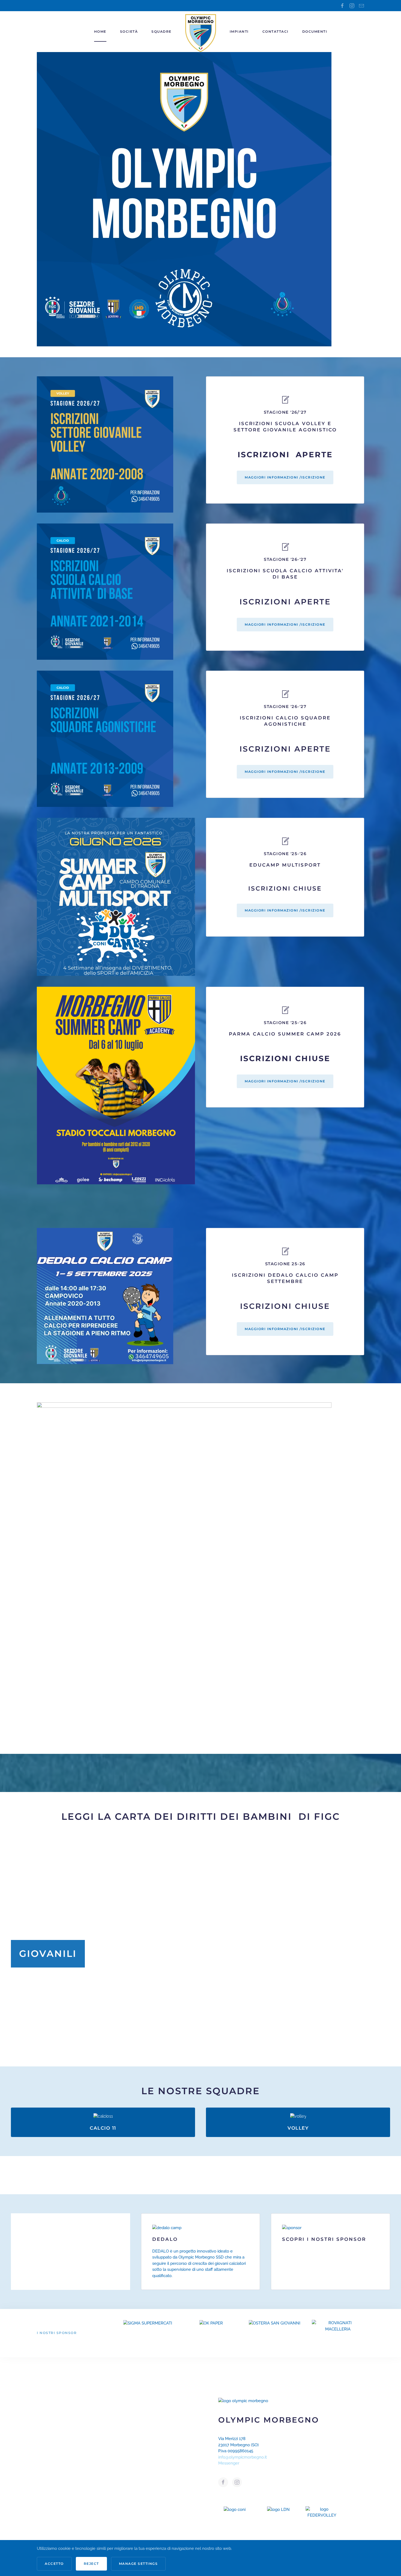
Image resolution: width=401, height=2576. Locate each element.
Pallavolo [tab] (200, 2057)
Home (100, 31)
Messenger (229, 2463)
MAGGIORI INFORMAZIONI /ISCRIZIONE (285, 477)
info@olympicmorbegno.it (243, 2457)
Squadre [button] (161, 31)
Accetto (54, 2564)
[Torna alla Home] (201, 32)
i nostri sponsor (57, 2333)
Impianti (239, 31)
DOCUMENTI (315, 31)
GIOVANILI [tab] (207, 2057)
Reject (91, 2564)
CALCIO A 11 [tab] (194, 2057)
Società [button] (129, 31)
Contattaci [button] (276, 31)
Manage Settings (138, 2564)
